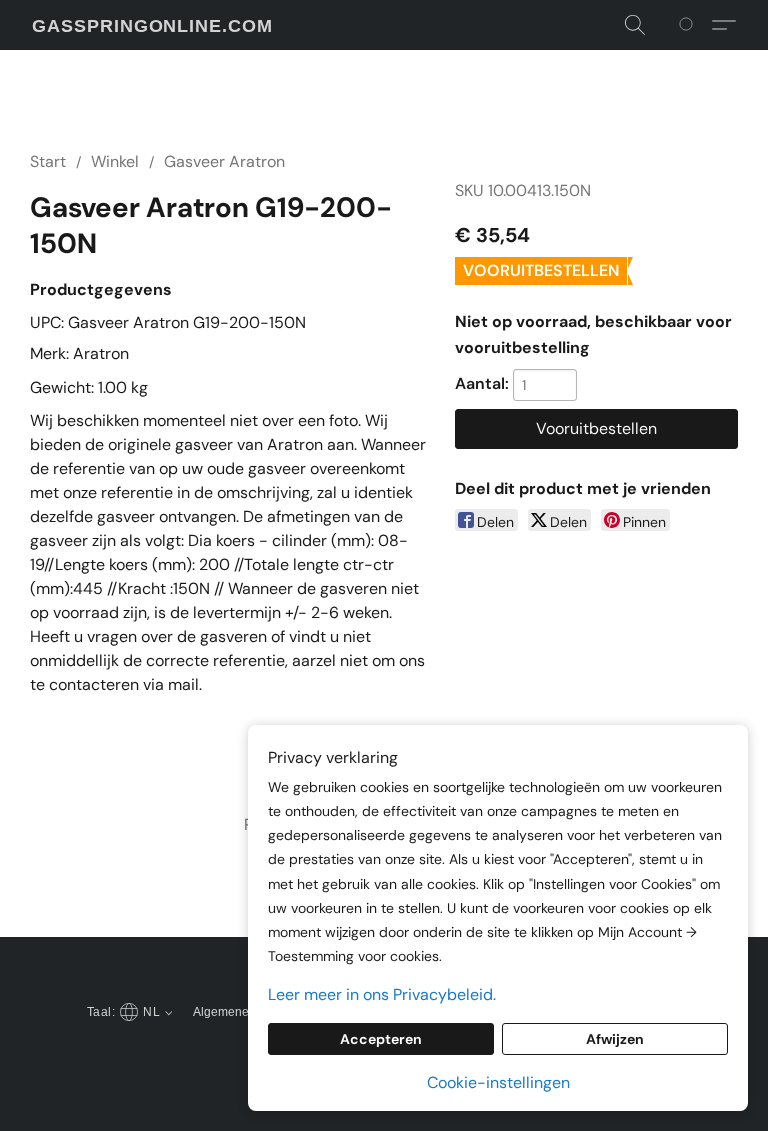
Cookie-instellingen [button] (498, 1082)
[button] (152, 26)
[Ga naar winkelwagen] (689, 25)
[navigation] (127, 1011)
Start (48, 161)
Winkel (115, 161)
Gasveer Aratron (224, 161)
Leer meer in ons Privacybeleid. (382, 994)
